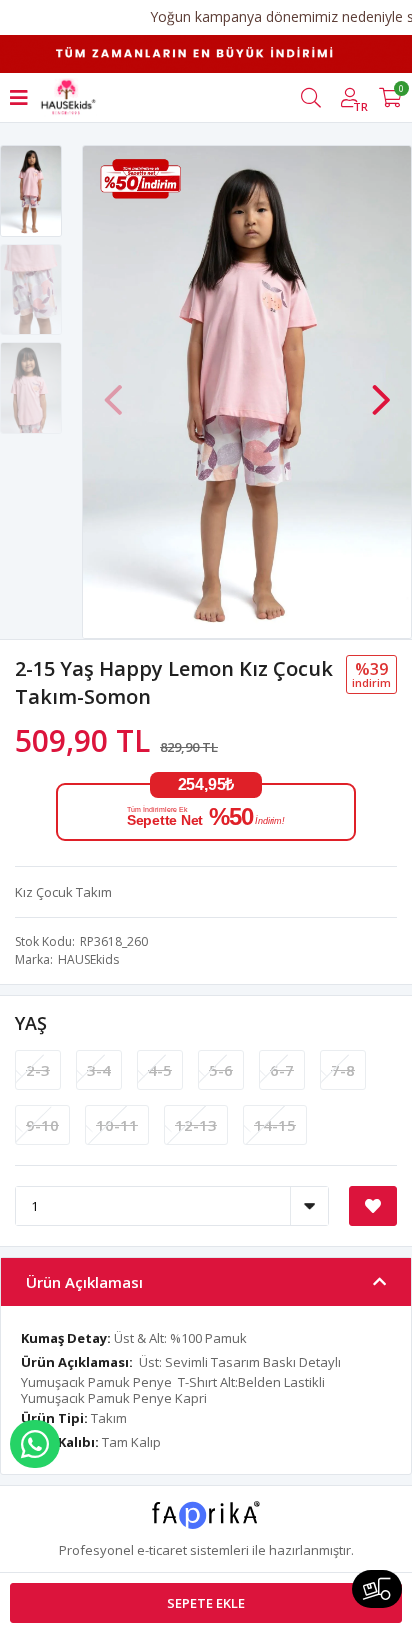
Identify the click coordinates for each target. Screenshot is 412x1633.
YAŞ (31, 1023)
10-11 (117, 1125)
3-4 (99, 1070)
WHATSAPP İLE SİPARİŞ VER (35, 1444)
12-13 (196, 1125)
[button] (381, 390)
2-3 (38, 1070)
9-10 (42, 1125)
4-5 (160, 1070)
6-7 (282, 1070)
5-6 (221, 1070)
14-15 (275, 1125)
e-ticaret (162, 1550)
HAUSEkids (88, 959)
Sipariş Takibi (377, 1589)
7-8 (343, 1070)
